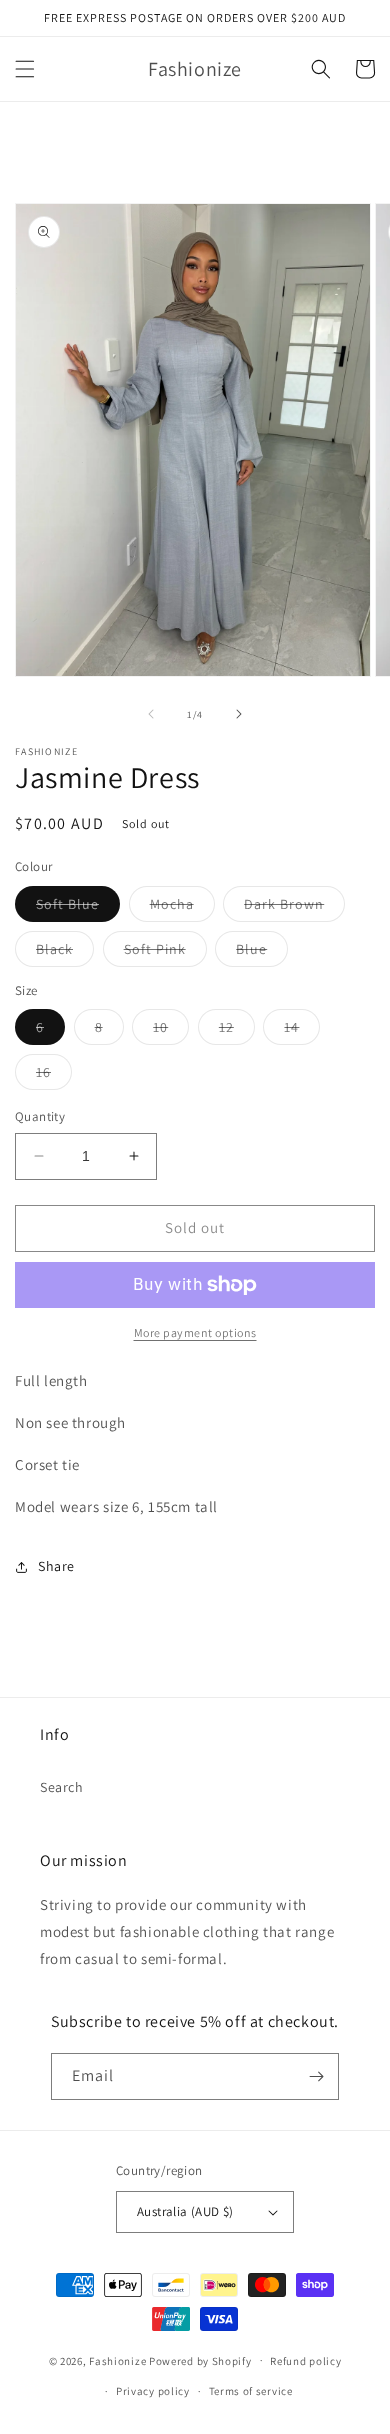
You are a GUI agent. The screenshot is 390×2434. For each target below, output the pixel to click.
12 (237, 1031)
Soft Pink (165, 953)
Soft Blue (78, 908)
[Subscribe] (316, 2076)
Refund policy (305, 2361)
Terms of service (251, 2391)
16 (54, 1076)
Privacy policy (153, 2391)
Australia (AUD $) (185, 2211)
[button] (25, 69)
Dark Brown (294, 908)
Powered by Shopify (200, 2360)
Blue (262, 953)
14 (302, 1031)
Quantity (40, 1116)
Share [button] (56, 1566)
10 (171, 1031)
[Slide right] (239, 714)
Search (62, 1787)
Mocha (182, 908)
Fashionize (117, 2360)
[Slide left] (151, 714)
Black (65, 953)
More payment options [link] (195, 1332)
